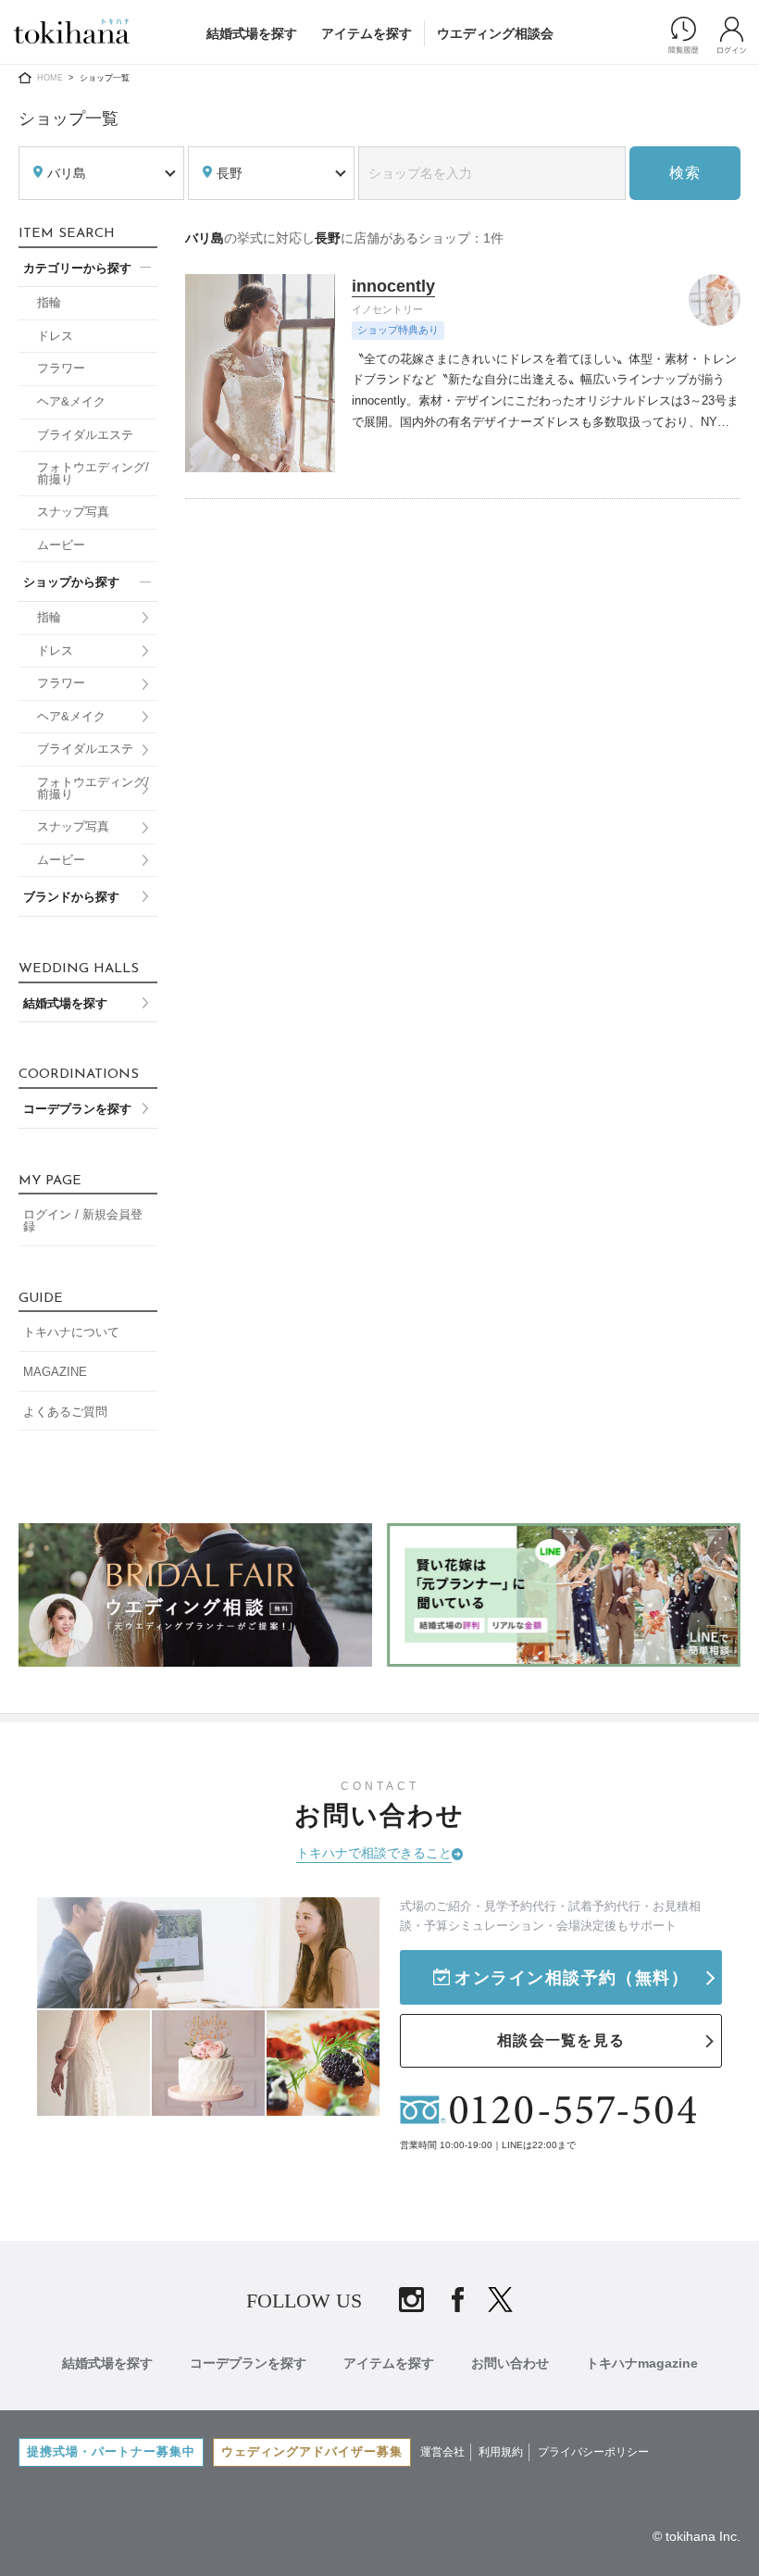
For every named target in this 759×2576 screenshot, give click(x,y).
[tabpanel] (260, 373)
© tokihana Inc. (697, 2536)
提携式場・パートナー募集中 (111, 2451)
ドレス (55, 336)
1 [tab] (242, 463)
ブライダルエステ (85, 435)
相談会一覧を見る (561, 2040)
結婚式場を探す (252, 33)
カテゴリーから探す (77, 269)
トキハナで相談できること (374, 1853)
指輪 (49, 303)
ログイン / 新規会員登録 (83, 1221)
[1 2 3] (260, 373)
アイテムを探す (367, 33)
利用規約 (501, 2452)
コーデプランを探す (77, 1109)
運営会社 (442, 2452)
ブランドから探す (71, 897)
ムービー (61, 545)
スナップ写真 (73, 512)
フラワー (61, 369)
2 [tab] (260, 463)
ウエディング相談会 (495, 33)
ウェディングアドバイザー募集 (312, 2451)
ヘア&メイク (71, 402)
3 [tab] (279, 463)
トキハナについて (71, 1332)
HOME (50, 78)
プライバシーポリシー (593, 2452)
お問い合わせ (510, 2363)
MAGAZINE (55, 1372)
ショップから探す (71, 582)
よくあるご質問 (65, 1412)
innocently (393, 286)
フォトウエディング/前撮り (93, 474)
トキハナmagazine (642, 2363)
